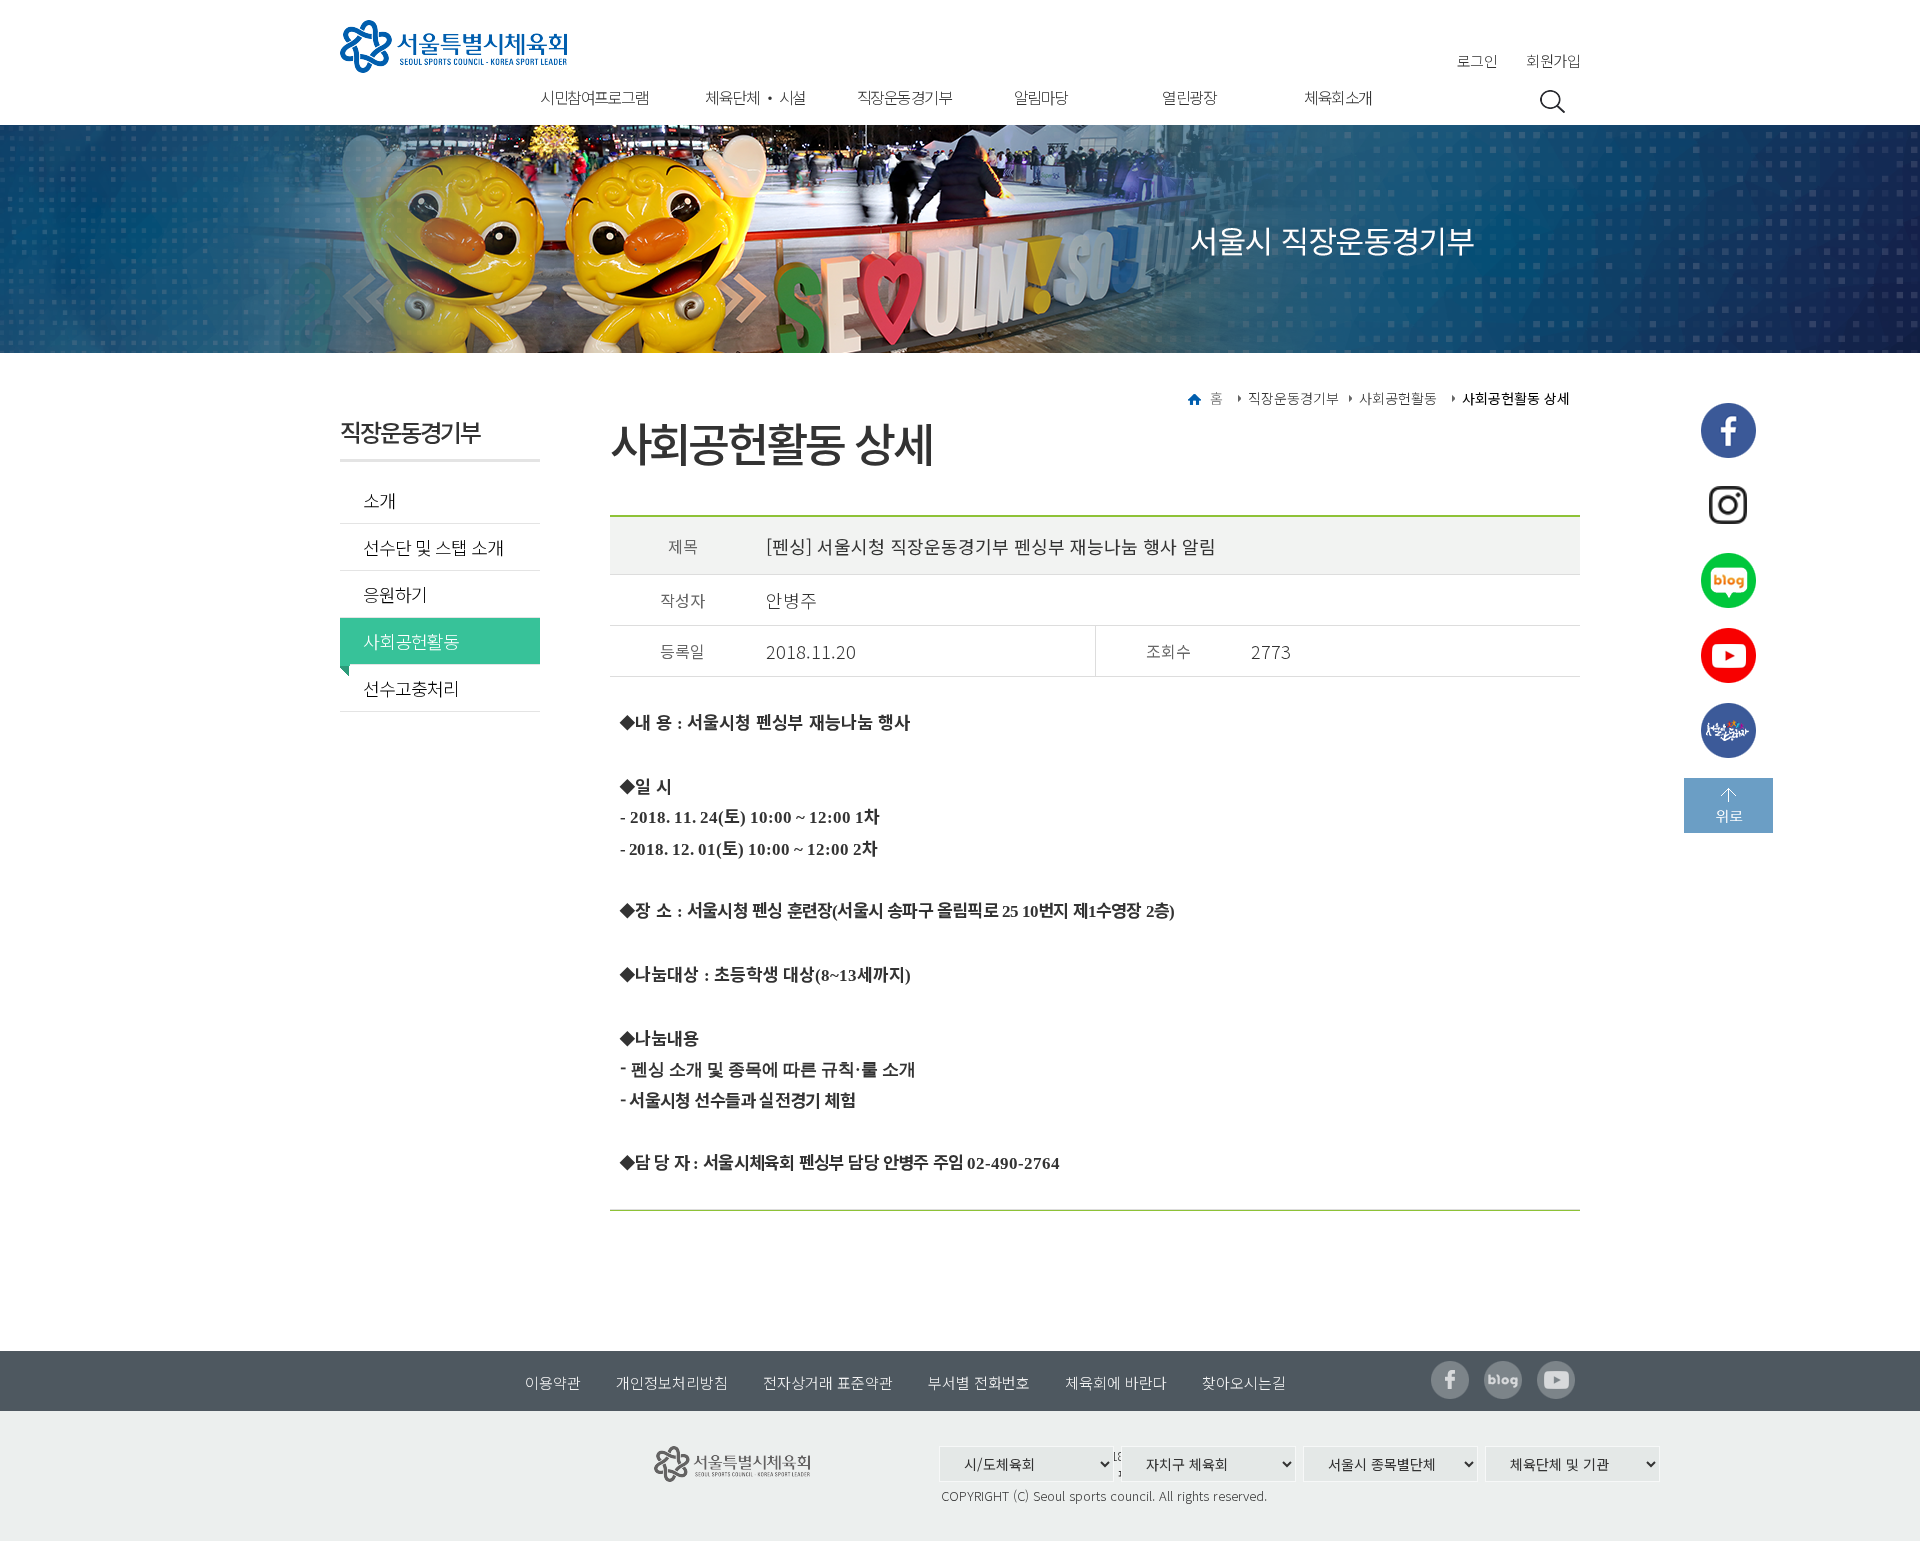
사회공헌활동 (411, 641)
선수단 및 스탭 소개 (433, 547)
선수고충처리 (411, 688)
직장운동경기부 (904, 97)
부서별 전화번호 (979, 1382)
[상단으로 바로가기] (1728, 805)
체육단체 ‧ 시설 (755, 97)
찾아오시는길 (1244, 1382)
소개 (379, 500)
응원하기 (395, 594)
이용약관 (553, 1382)
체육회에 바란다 (1116, 1382)
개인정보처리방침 (672, 1382)
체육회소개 (1338, 97)
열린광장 (1189, 97)
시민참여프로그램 (594, 97)
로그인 (1477, 60)
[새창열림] (1728, 430)
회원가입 (1553, 60)
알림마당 (1041, 97)
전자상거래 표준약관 (828, 1382)
